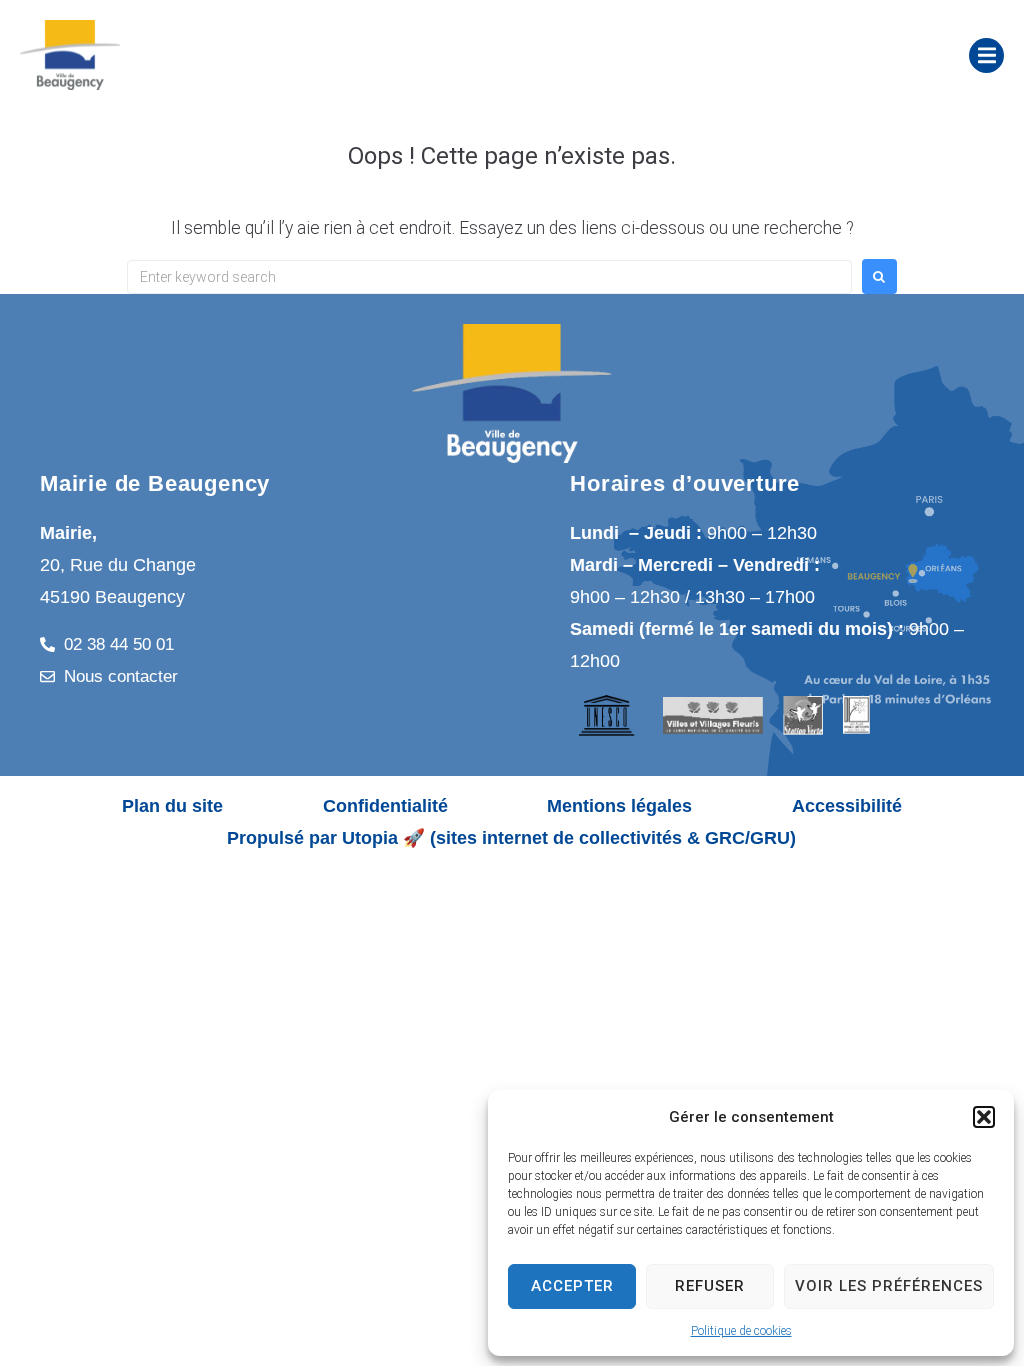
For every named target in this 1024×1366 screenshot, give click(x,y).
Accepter (572, 1286)
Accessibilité (847, 806)
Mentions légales (619, 806)
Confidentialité (385, 806)
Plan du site (172, 806)
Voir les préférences (889, 1286)
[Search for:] (489, 277)
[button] (984, 1117)
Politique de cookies (741, 1331)
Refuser (710, 1286)
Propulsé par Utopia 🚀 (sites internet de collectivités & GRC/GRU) (511, 838)
